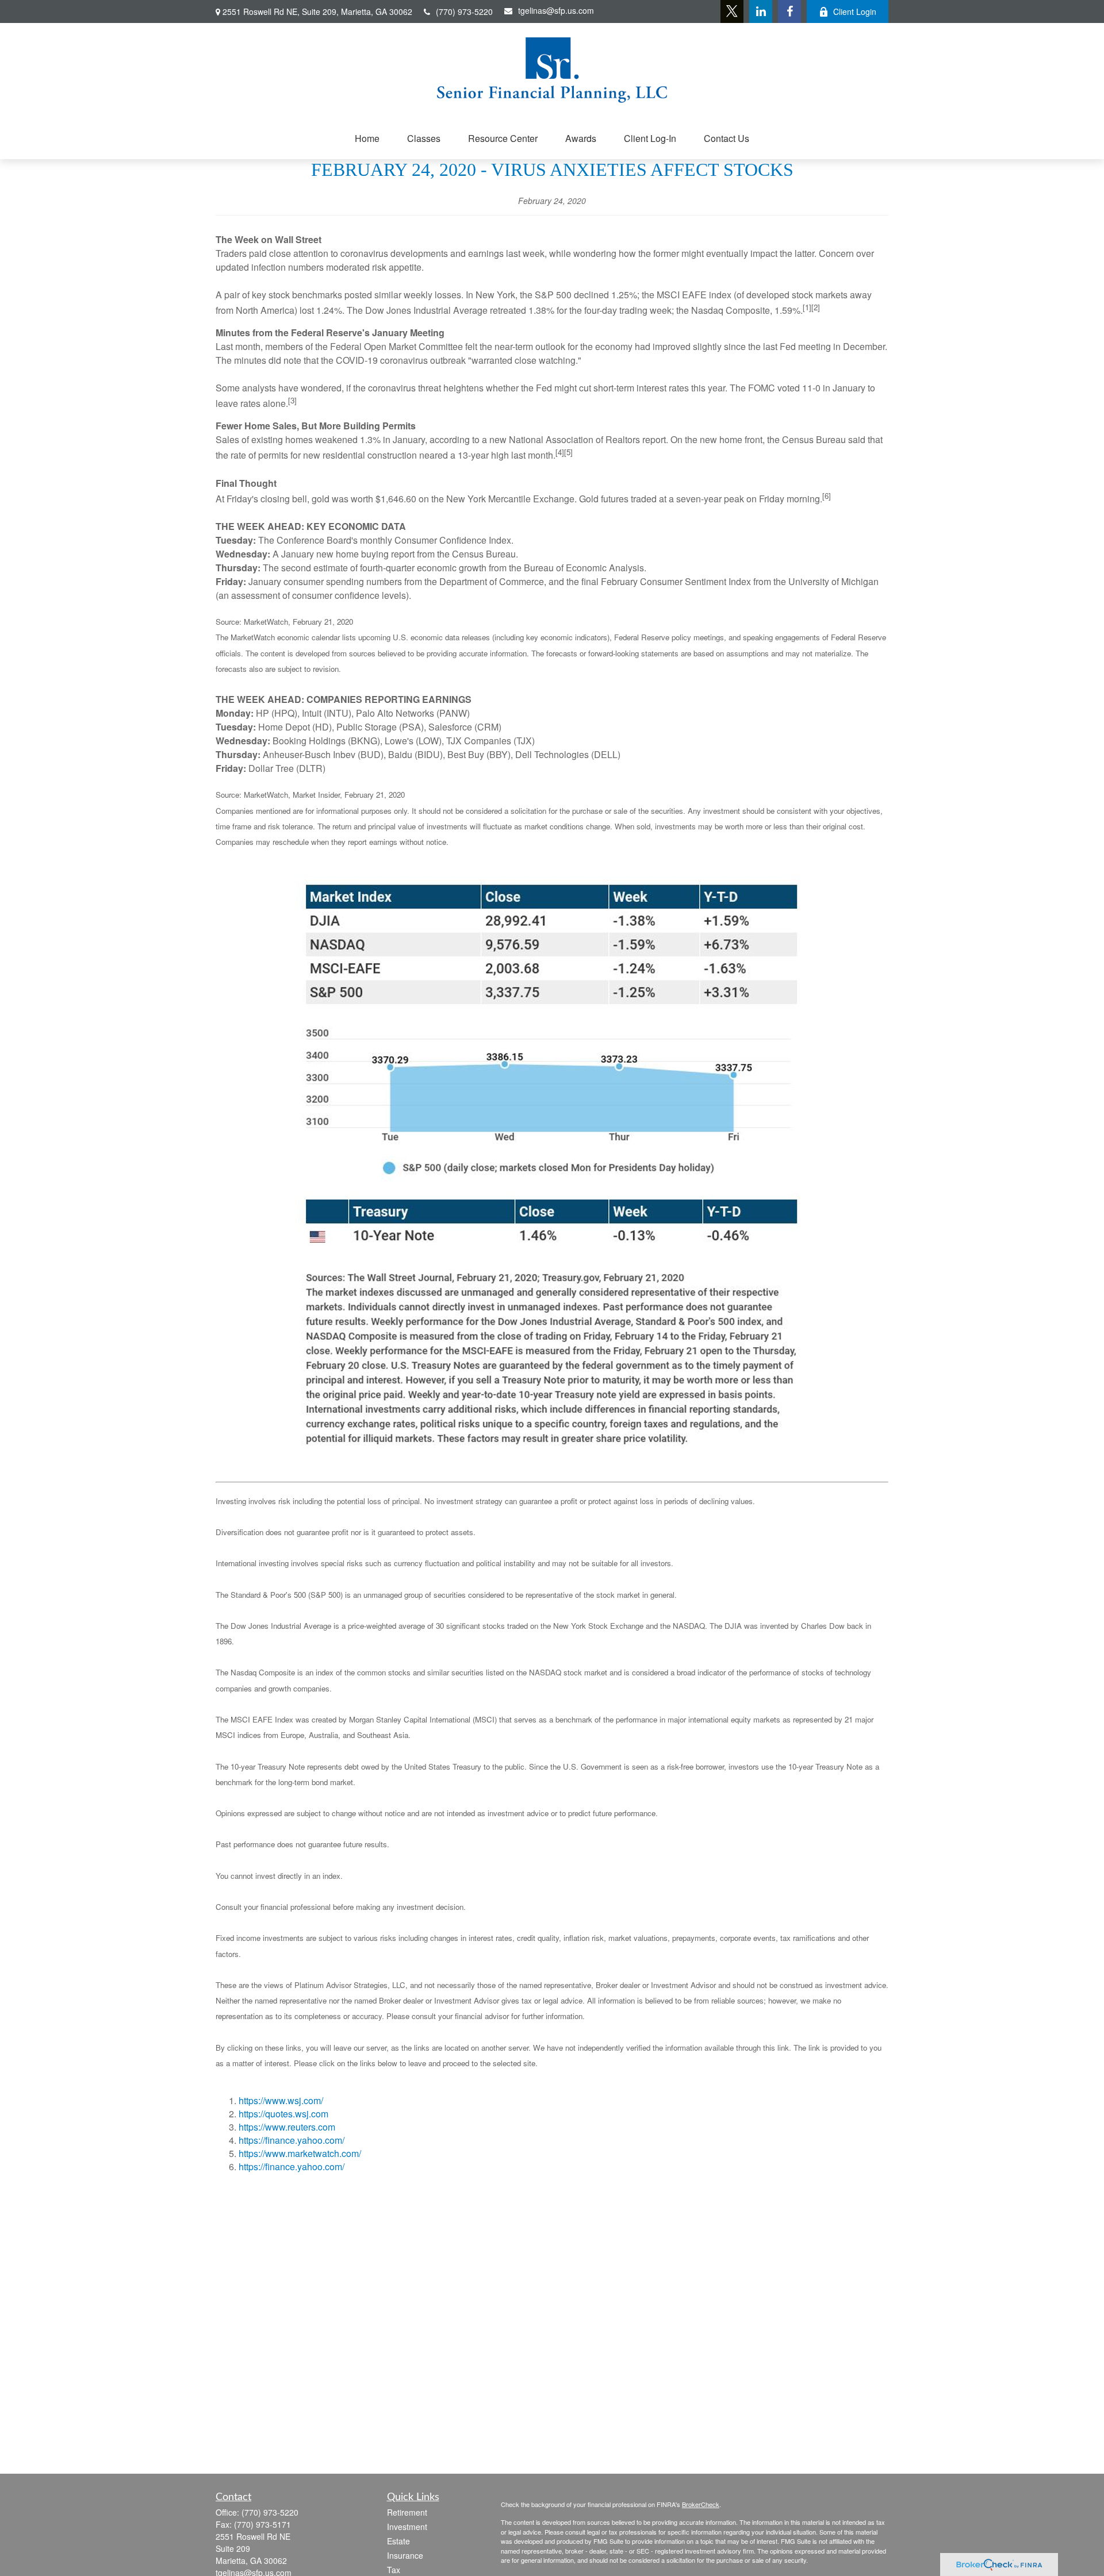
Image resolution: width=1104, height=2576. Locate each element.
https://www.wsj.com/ (281, 2100)
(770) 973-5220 (464, 11)
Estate (398, 2541)
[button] (367, 138)
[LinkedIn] (761, 11)
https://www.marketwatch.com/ (300, 2153)
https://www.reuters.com (287, 2127)
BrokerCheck (701, 2504)
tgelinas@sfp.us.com (556, 10)
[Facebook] (789, 11)
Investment (407, 2527)
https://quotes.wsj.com (283, 2114)
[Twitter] (732, 11)
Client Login (855, 11)
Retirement (407, 2512)
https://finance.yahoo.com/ (292, 2140)
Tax (394, 2570)
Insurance (405, 2555)
